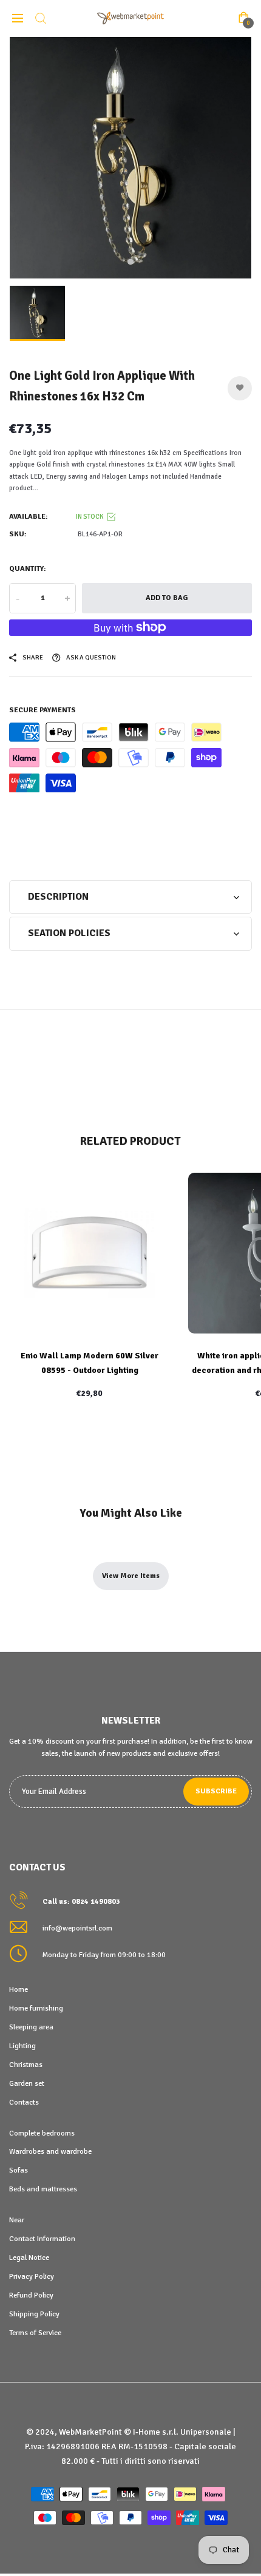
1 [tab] (130, 262)
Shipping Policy (34, 2314)
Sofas (19, 2170)
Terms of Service (35, 2333)
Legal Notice (29, 2257)
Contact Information (42, 2239)
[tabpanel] (130, 158)
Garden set (27, 2083)
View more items (131, 1576)
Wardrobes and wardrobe (50, 2151)
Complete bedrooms (42, 2133)
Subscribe (216, 1791)
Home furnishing (36, 2008)
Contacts (24, 2102)
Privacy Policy (32, 2276)
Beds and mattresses (43, 2189)
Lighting (22, 2046)
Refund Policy (31, 2295)
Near (17, 2220)
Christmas (26, 2065)
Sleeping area (31, 2027)
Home (19, 1989)
